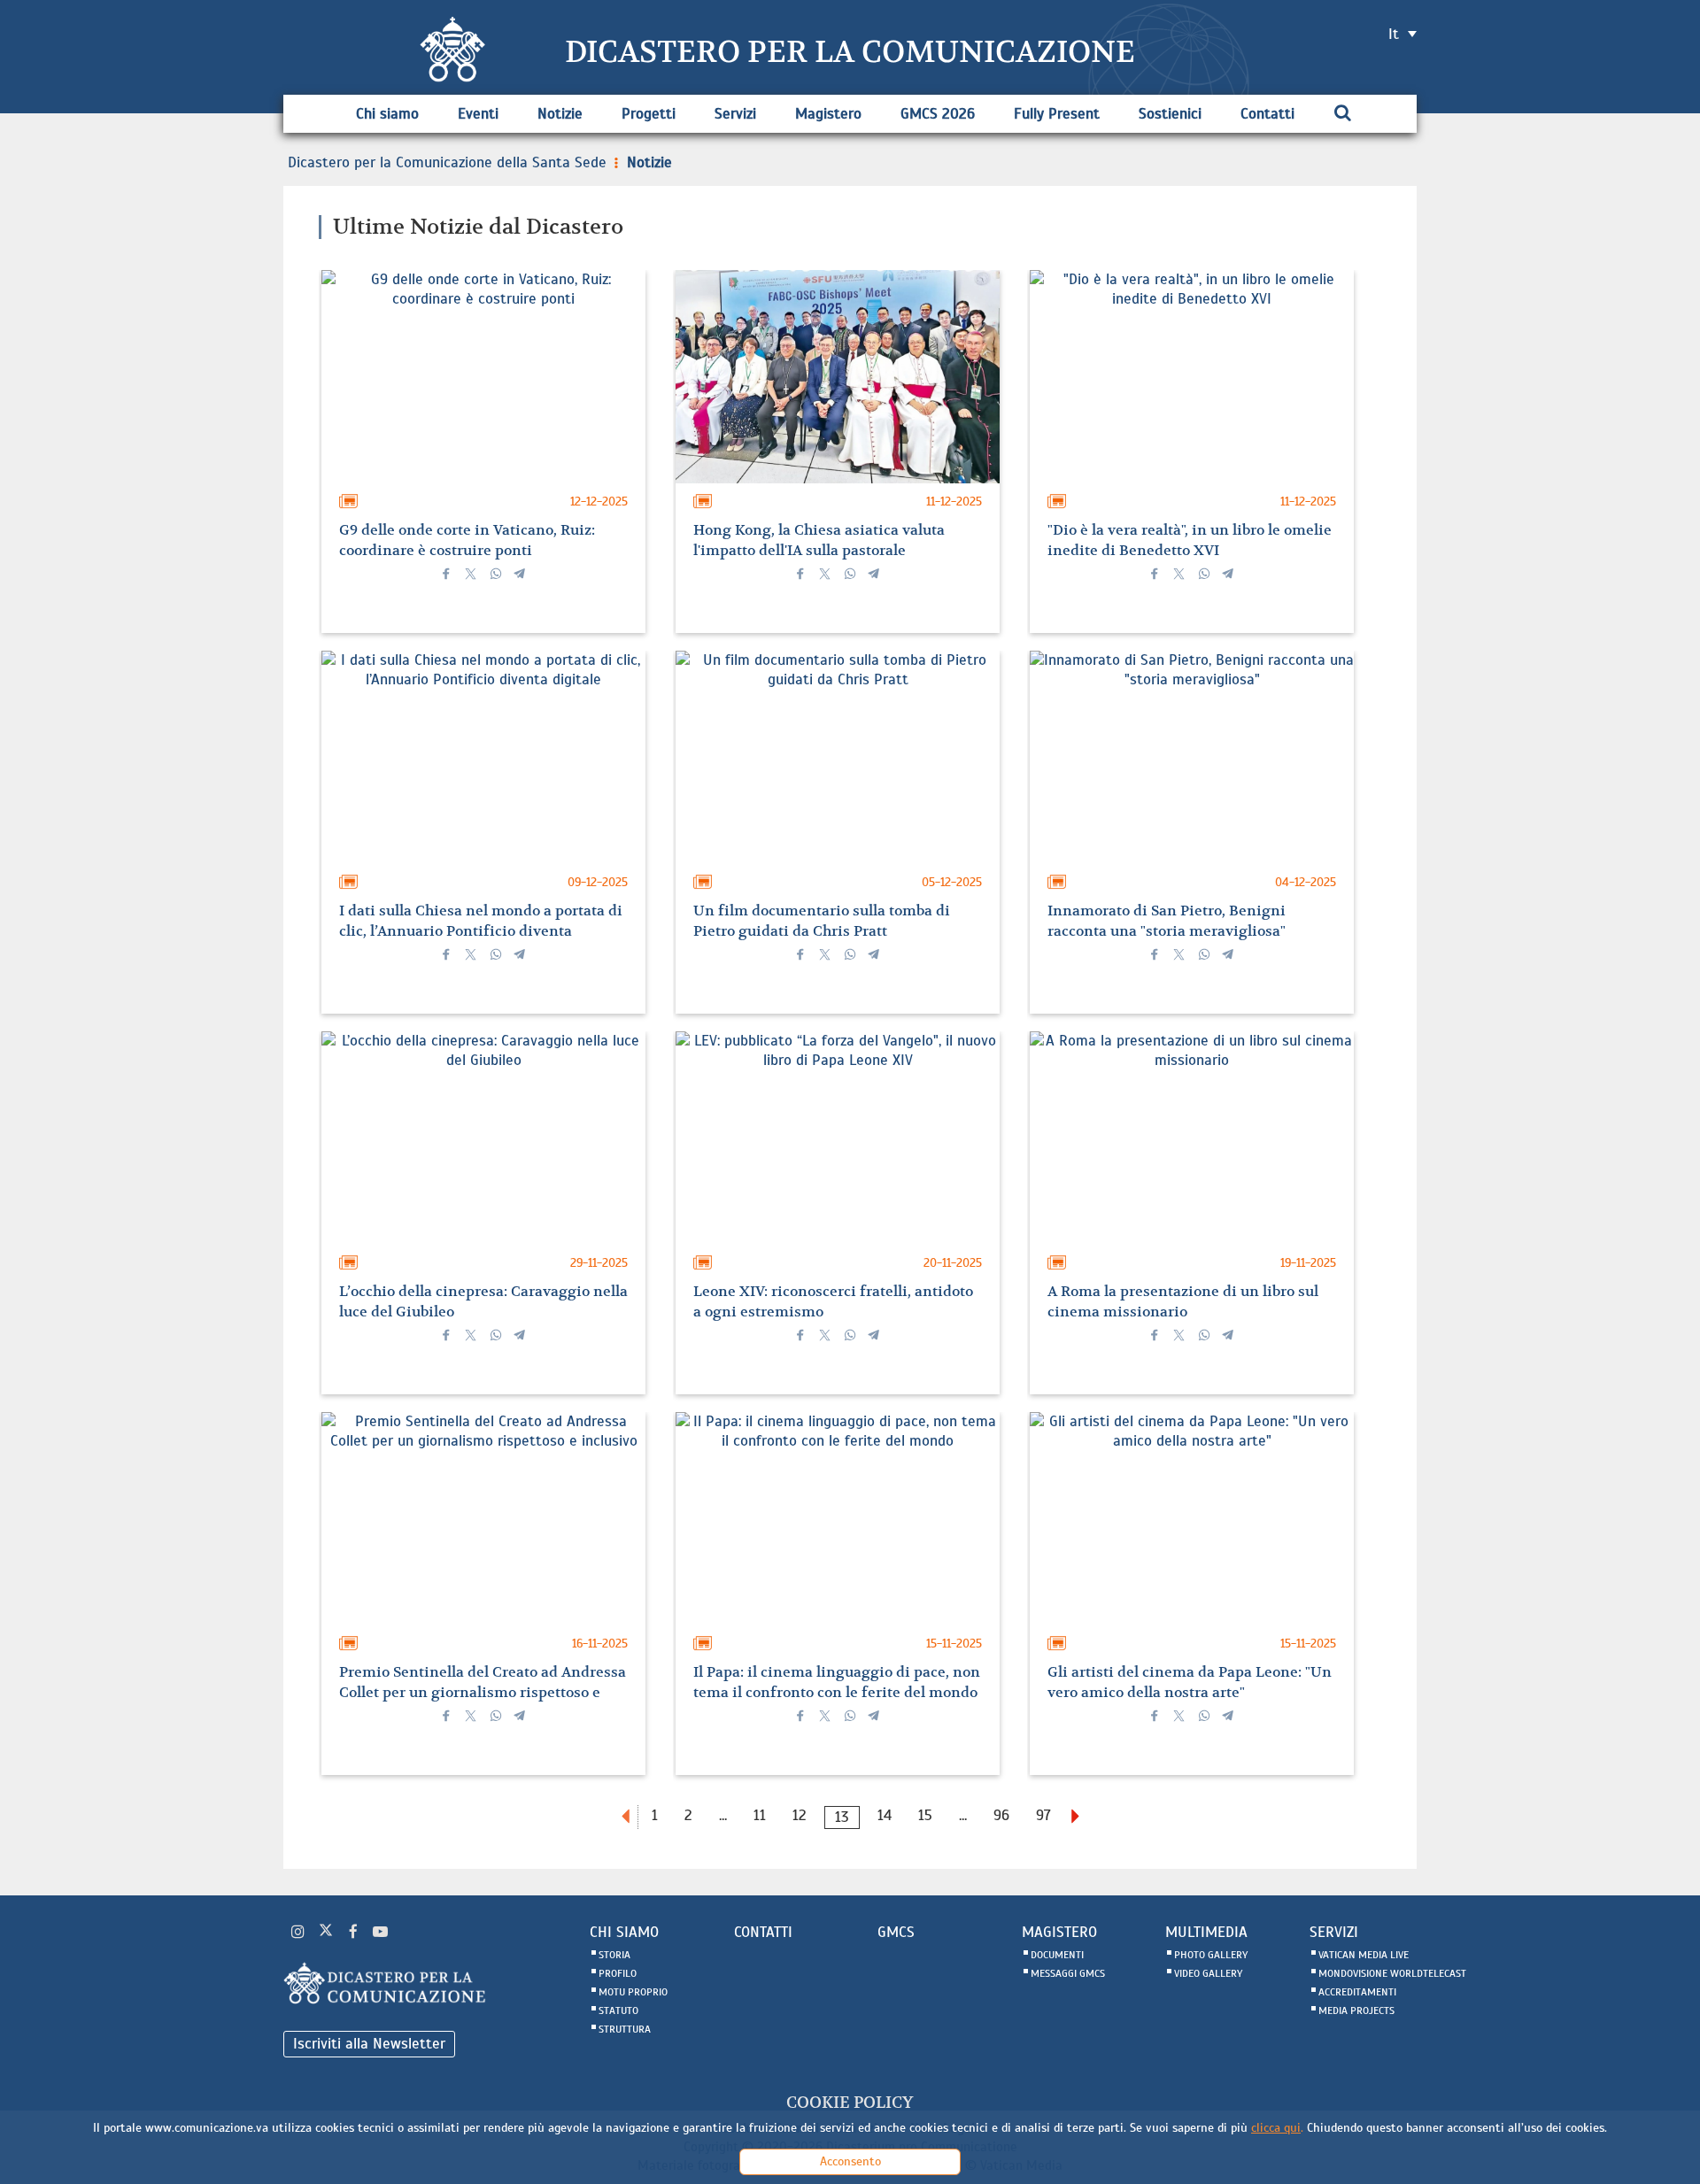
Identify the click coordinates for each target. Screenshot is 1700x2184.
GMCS (896, 1932)
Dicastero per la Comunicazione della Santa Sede (447, 162)
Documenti (1057, 1955)
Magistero (828, 114)
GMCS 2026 (938, 114)
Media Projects (1356, 2010)
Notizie (560, 114)
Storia (614, 1955)
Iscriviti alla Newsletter (369, 2044)
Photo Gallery (1211, 1955)
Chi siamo (387, 114)
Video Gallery (1208, 1973)
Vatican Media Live (1364, 1955)
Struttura (625, 2029)
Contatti (1267, 114)
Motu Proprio (633, 1992)
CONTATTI (763, 1932)
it (1394, 34)
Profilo (618, 1973)
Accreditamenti (1357, 1992)
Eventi (478, 114)
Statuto (618, 2010)
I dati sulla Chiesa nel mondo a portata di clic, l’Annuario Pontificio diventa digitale (481, 931)
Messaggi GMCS (1068, 1973)
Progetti (649, 114)
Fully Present (1057, 114)
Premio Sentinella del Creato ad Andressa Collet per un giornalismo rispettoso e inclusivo (483, 1692)
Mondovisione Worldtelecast (1392, 1973)
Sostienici (1170, 114)
